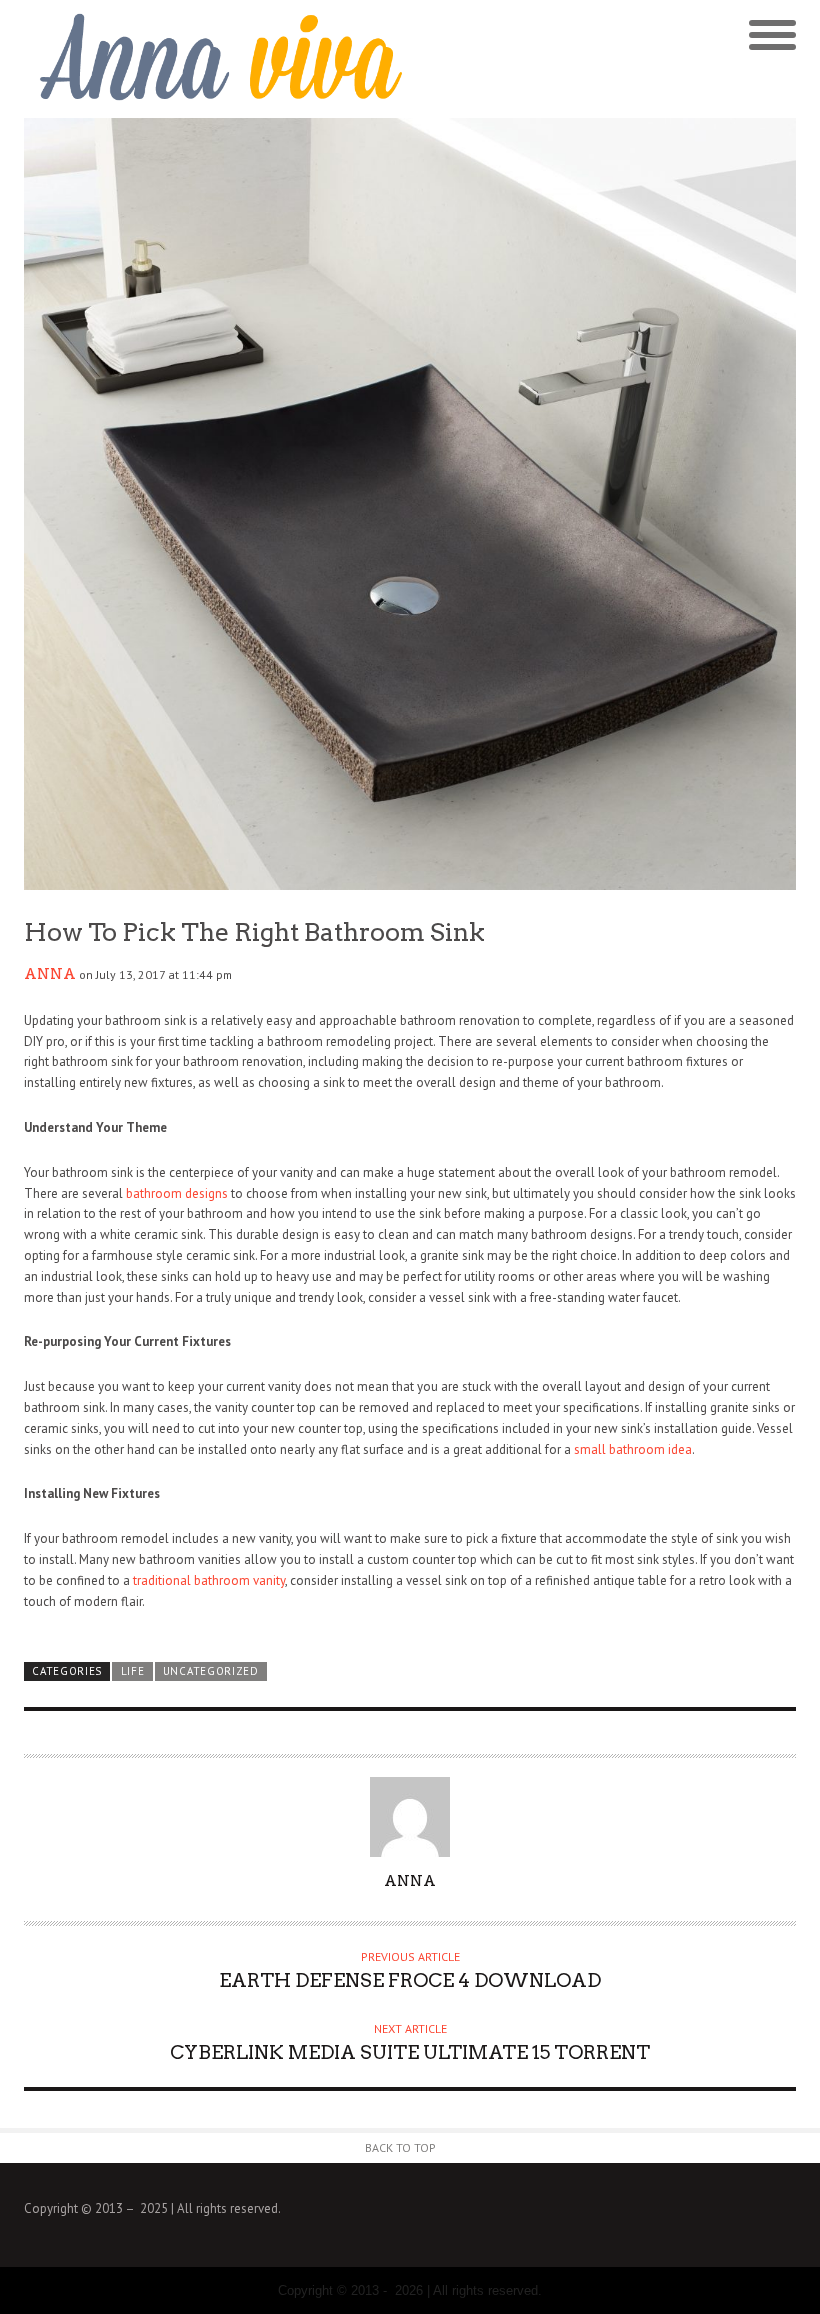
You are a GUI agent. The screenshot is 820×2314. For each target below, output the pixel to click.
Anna (50, 974)
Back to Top (400, 2147)
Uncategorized (211, 1671)
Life (133, 1671)
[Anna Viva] (217, 59)
